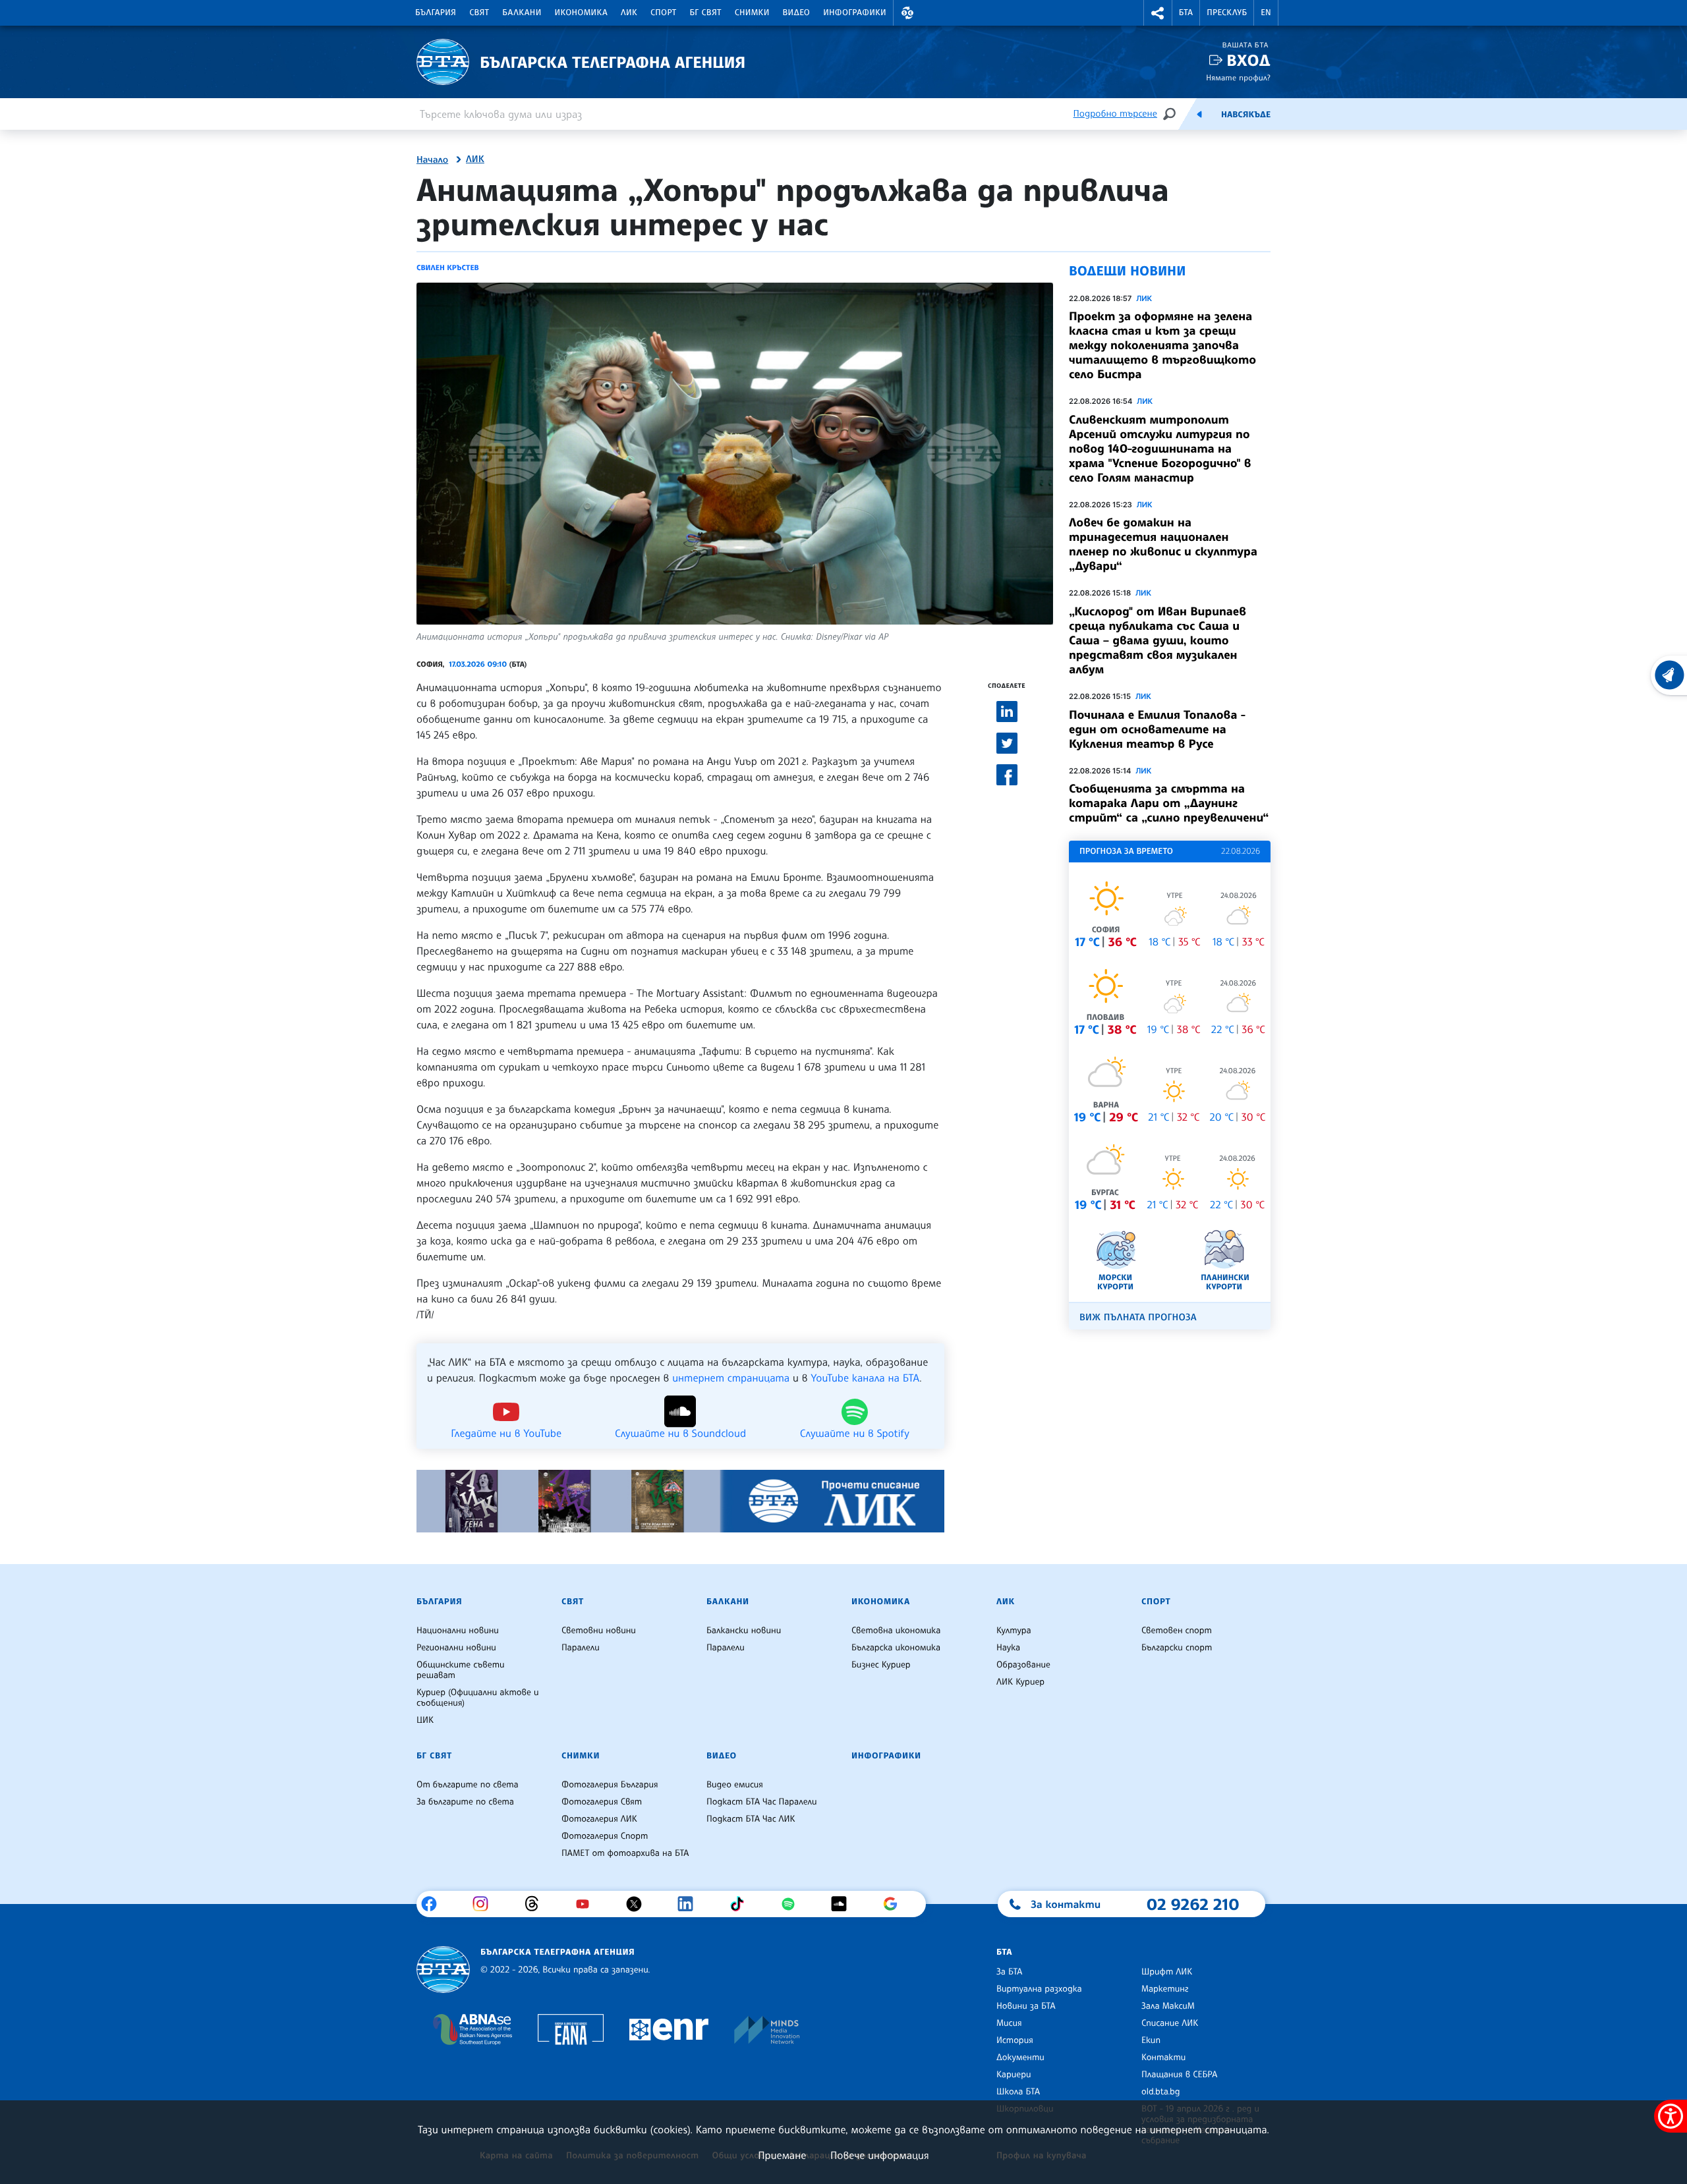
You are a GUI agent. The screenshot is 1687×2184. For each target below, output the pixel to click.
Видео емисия (735, 1785)
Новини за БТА (1026, 2006)
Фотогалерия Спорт (605, 1836)
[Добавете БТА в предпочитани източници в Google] (895, 1904)
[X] (639, 1904)
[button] (907, 13)
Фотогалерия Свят (602, 1802)
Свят (479, 13)
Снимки (752, 13)
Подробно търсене (1115, 114)
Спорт (663, 13)
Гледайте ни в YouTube (506, 1432)
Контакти (1163, 2058)
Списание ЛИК (1170, 2023)
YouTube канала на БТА (865, 1378)
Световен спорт (1177, 1631)
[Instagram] (485, 1904)
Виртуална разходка (1039, 1989)
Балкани (522, 13)
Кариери (1014, 2075)
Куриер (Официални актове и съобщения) (478, 1698)
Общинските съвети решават (461, 1670)
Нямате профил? (1238, 77)
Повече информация (880, 2155)
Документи (1020, 2058)
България (436, 13)
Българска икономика (896, 1648)
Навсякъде (1246, 115)
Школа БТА (1018, 2092)
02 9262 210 (1193, 1904)
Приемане (782, 2155)
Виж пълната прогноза (1138, 1317)
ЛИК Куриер (1020, 1682)
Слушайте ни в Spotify (855, 1432)
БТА (1186, 13)
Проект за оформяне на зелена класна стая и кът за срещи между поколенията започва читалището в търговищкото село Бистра (1162, 345)
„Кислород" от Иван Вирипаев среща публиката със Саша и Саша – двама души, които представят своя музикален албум (1158, 640)
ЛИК (629, 13)
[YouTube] (587, 1904)
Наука (1008, 1648)
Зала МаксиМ (1168, 2006)
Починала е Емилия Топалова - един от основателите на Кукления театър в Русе (1157, 729)
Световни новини (599, 1631)
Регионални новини (456, 1648)
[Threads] (537, 1904)
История (1015, 2040)
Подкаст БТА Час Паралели (761, 1802)
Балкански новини (744, 1631)
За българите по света (465, 1802)
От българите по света (468, 1785)
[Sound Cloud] (844, 1904)
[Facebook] (434, 1904)
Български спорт (1177, 1648)
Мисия (1009, 2023)
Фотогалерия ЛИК (599, 1819)
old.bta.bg (1161, 2092)
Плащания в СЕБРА (1179, 2075)
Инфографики (855, 13)
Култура (1014, 1631)
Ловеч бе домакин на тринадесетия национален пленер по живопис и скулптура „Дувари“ (1163, 544)
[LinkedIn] (690, 1904)
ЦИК (425, 1720)
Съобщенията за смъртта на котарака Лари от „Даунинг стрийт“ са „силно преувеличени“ (1169, 803)
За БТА (1009, 1972)
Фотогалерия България (610, 1785)
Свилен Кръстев (448, 267)
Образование (1023, 1665)
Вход (1248, 60)
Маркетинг (1165, 1989)
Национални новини (458, 1631)
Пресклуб (1227, 13)
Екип (1151, 2040)
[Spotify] (793, 1904)
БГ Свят (706, 13)
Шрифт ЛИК (1167, 1972)
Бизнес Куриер (881, 1665)
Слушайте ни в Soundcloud (680, 1432)
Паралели (581, 1648)
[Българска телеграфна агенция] (443, 1970)
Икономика (582, 13)
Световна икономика (896, 1631)
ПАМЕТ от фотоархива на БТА (625, 1853)
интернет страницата (731, 1378)
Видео (797, 13)
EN (1266, 13)
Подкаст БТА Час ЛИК (751, 1819)
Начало (432, 160)
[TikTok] (742, 1904)
